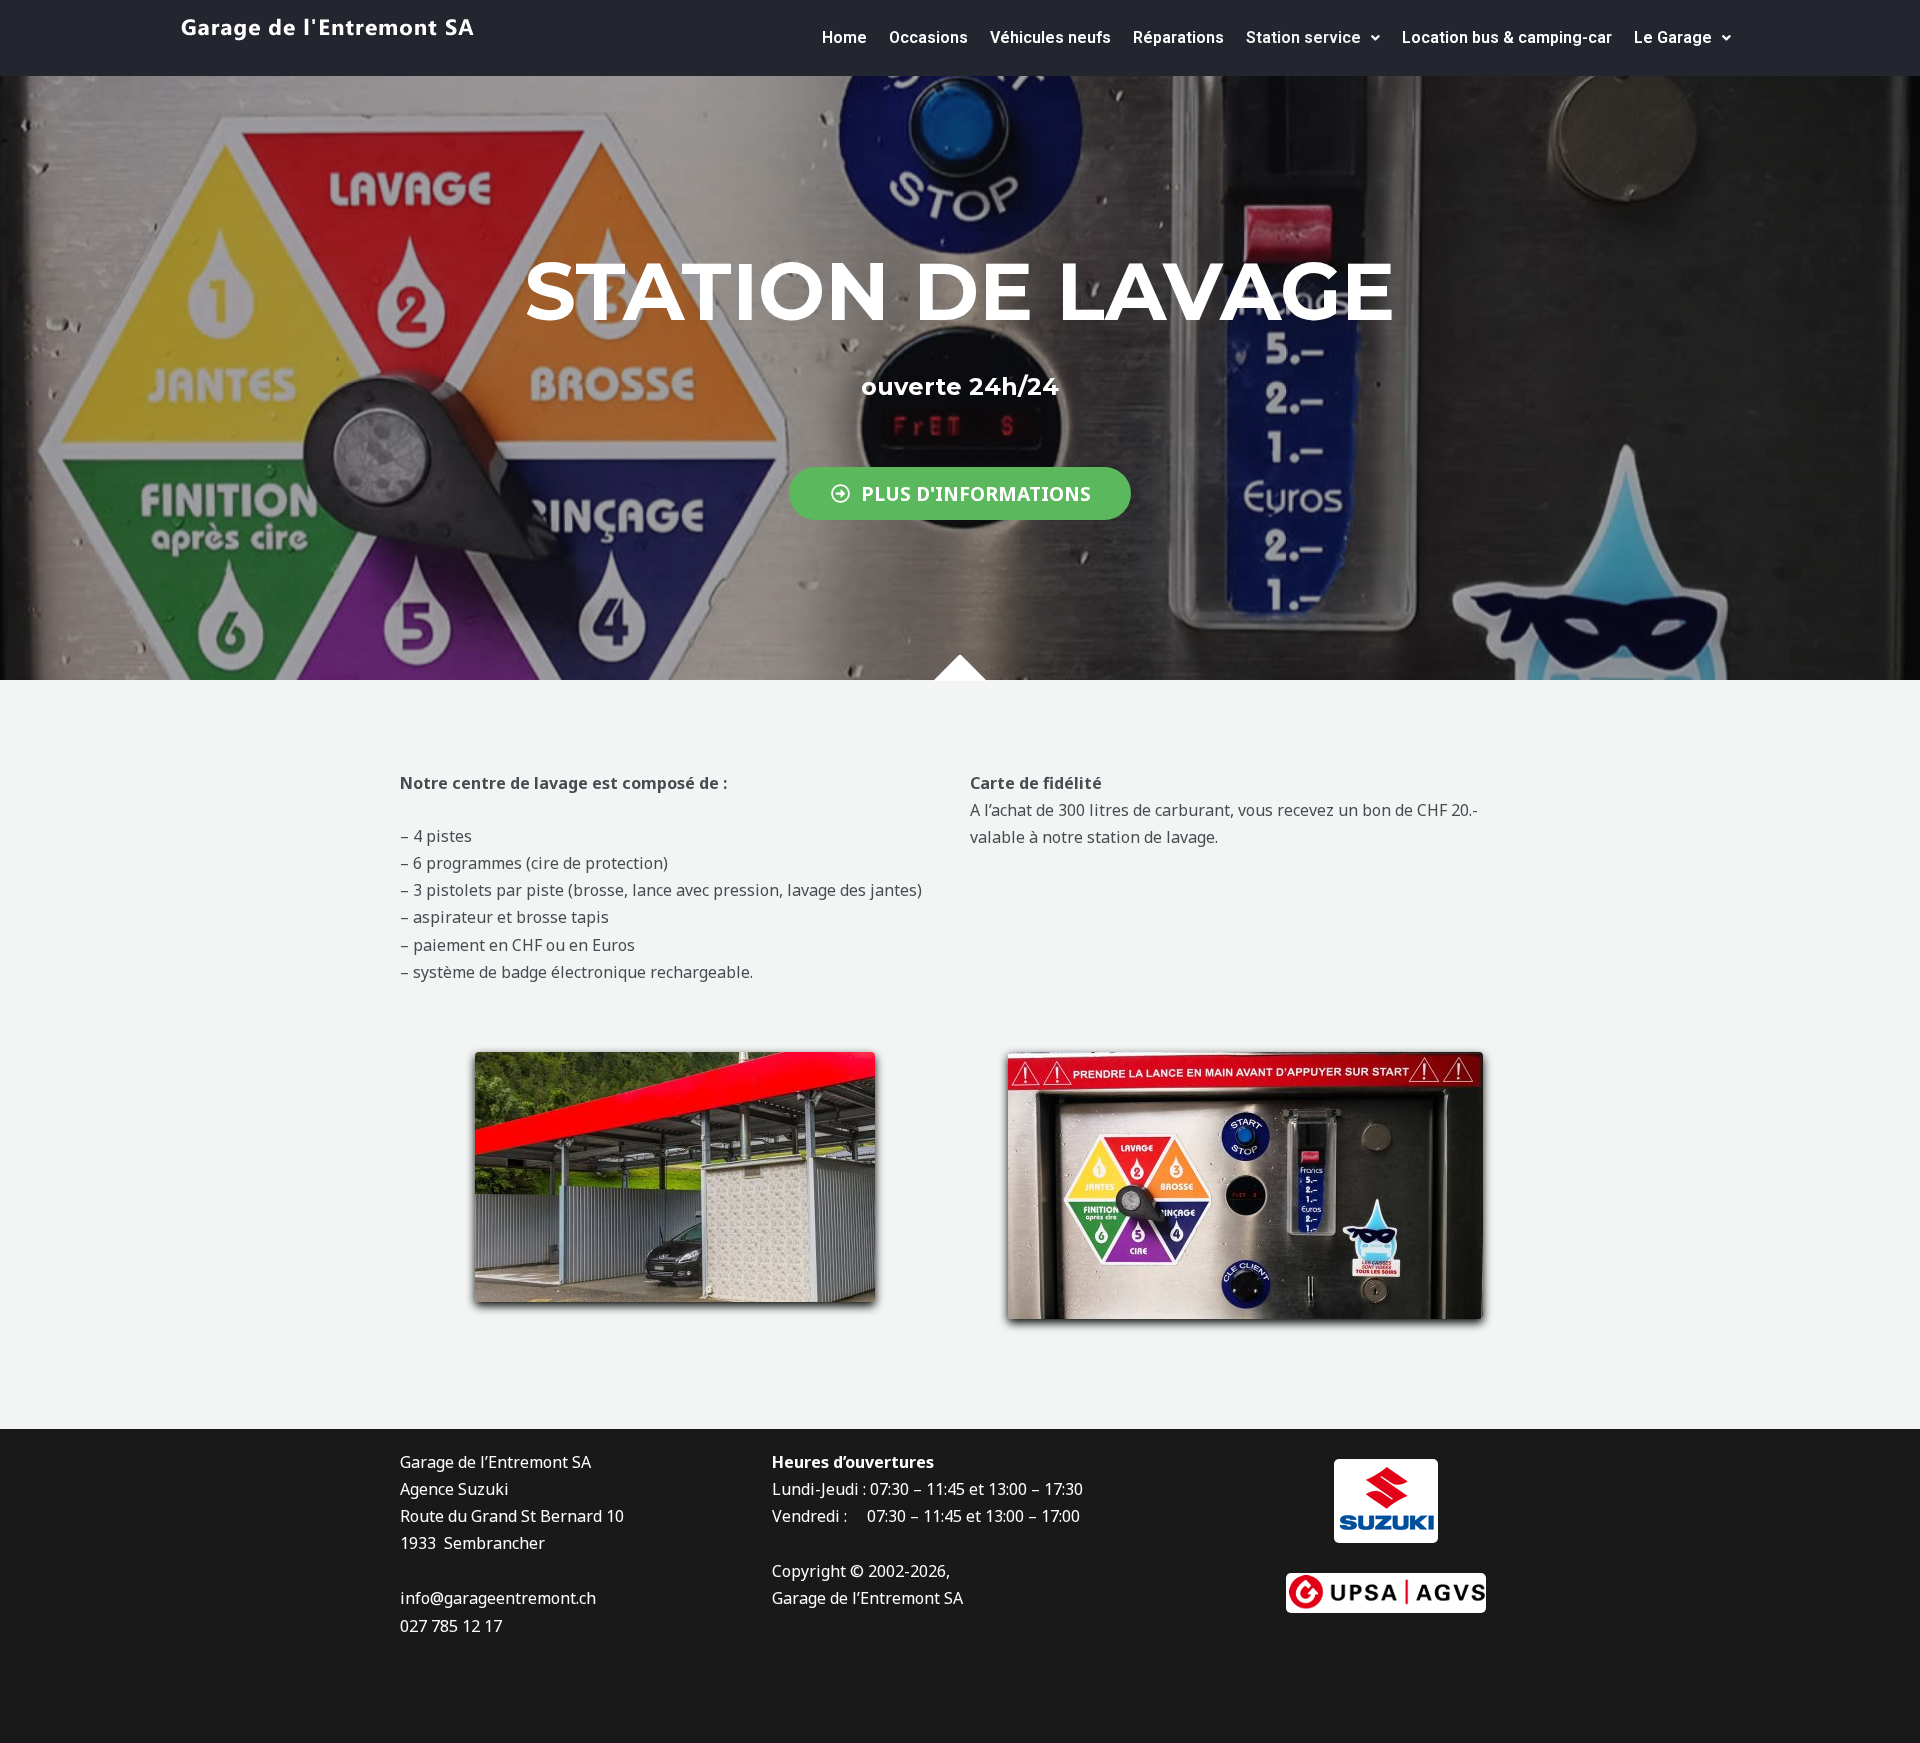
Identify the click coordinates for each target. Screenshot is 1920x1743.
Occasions (928, 37)
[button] (1313, 38)
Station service (1303, 37)
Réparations (1178, 37)
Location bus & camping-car (1507, 37)
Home (844, 37)
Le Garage (1673, 37)
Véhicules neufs (1050, 37)
